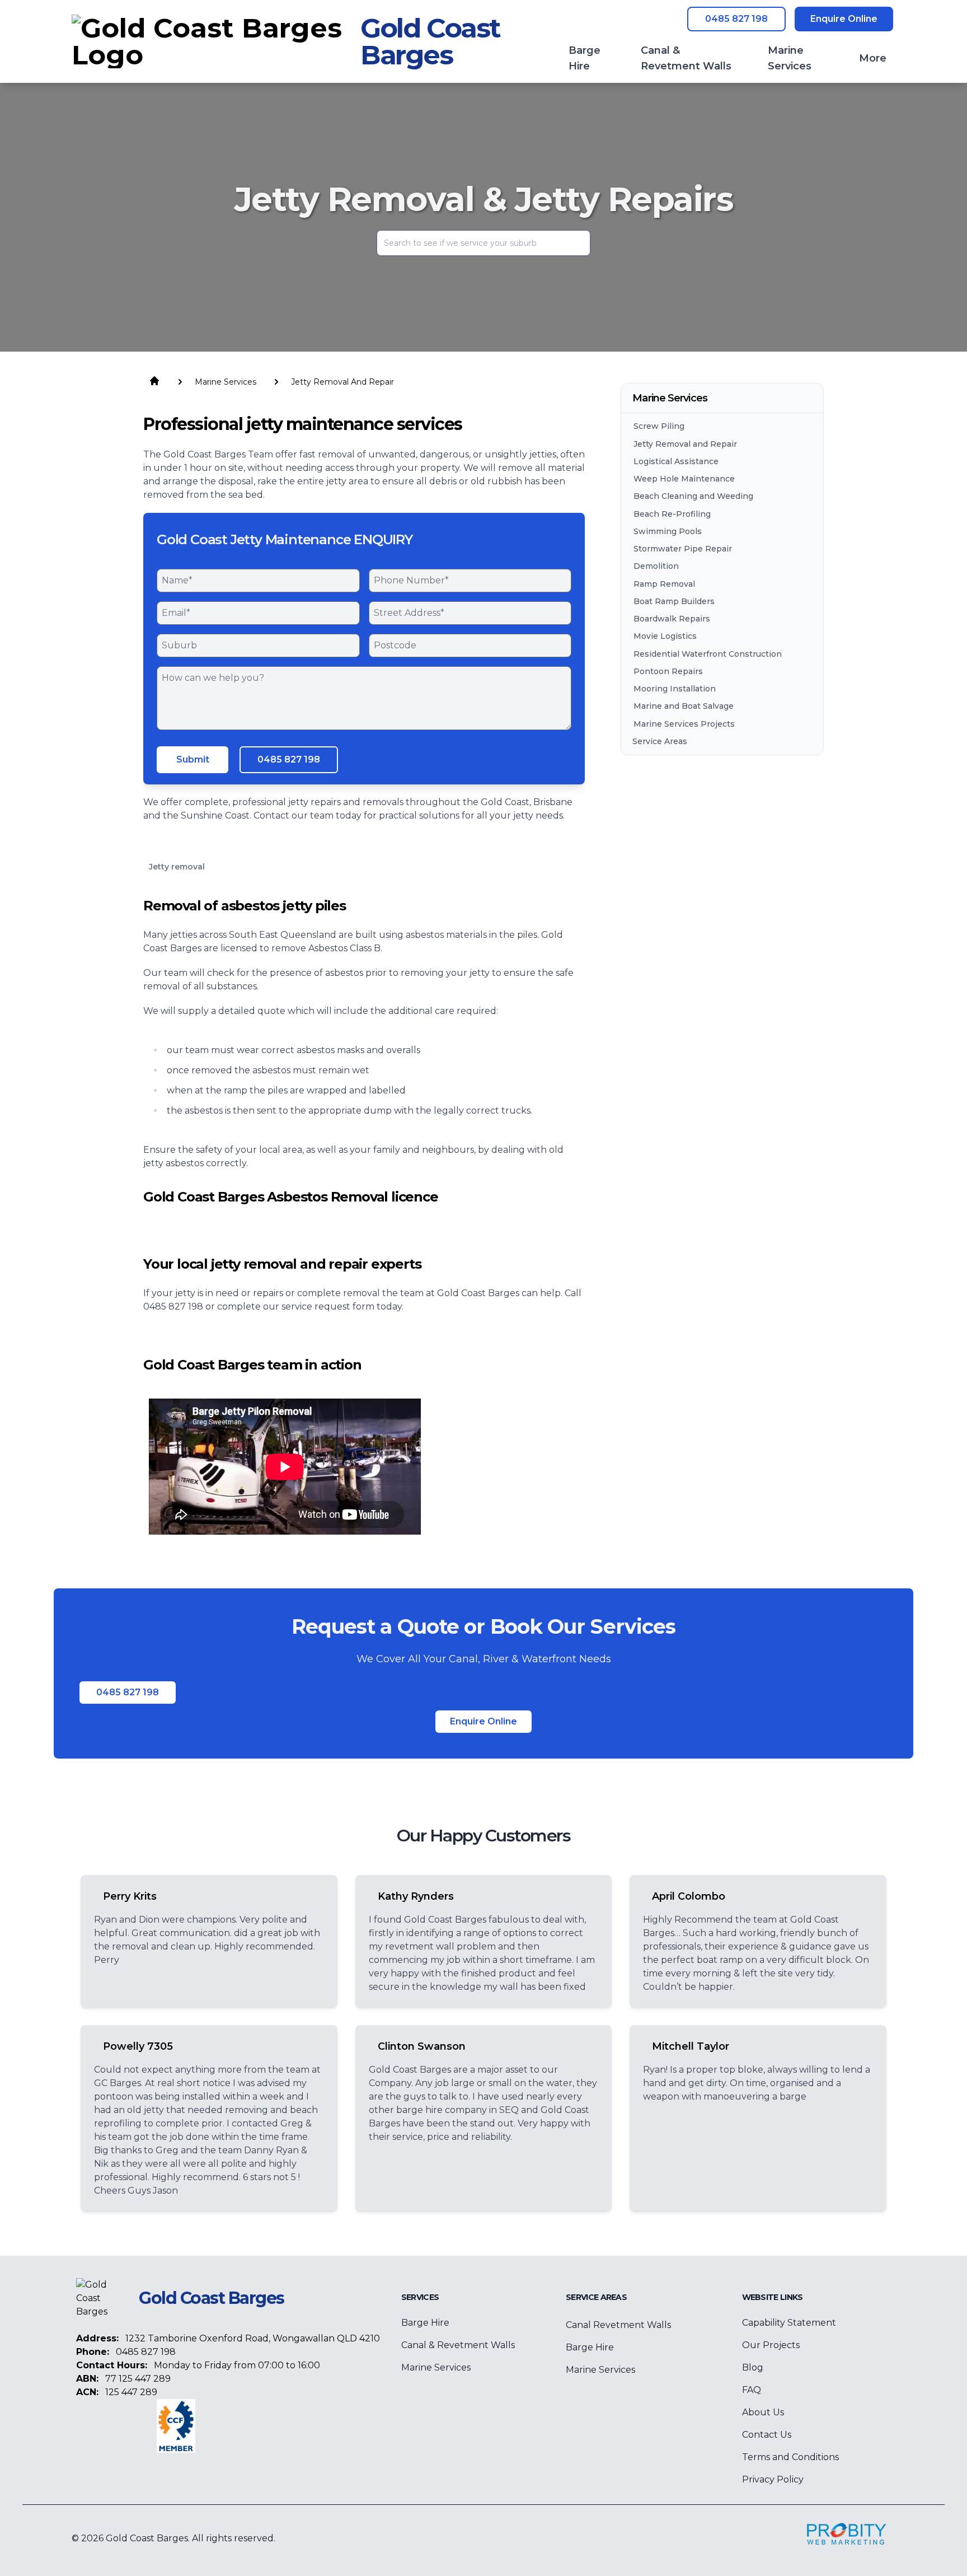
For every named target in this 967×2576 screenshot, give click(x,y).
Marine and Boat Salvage (684, 706)
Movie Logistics (665, 636)
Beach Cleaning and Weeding (693, 496)
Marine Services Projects (684, 723)
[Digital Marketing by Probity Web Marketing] (847, 2534)
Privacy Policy (773, 2479)
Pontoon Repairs (668, 671)
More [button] (873, 58)
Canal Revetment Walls (618, 2325)
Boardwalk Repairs (672, 619)
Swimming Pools (668, 531)
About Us (763, 2412)
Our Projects (771, 2345)
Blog (753, 2367)
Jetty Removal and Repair (685, 443)
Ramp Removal (664, 583)
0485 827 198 (736, 19)
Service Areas (660, 741)
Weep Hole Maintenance (684, 479)
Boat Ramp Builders (674, 601)
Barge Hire (425, 2323)
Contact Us (767, 2435)
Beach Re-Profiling (672, 513)
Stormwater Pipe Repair (683, 549)
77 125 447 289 (138, 2379)
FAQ (752, 2390)
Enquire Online (844, 19)
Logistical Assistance (676, 461)
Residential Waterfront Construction (708, 653)
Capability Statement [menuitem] (789, 2323)
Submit (193, 759)
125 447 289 (131, 2392)
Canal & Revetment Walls (458, 2345)
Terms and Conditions (790, 2457)
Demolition (656, 566)
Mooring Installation (675, 689)
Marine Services (436, 2367)
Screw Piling (659, 426)
